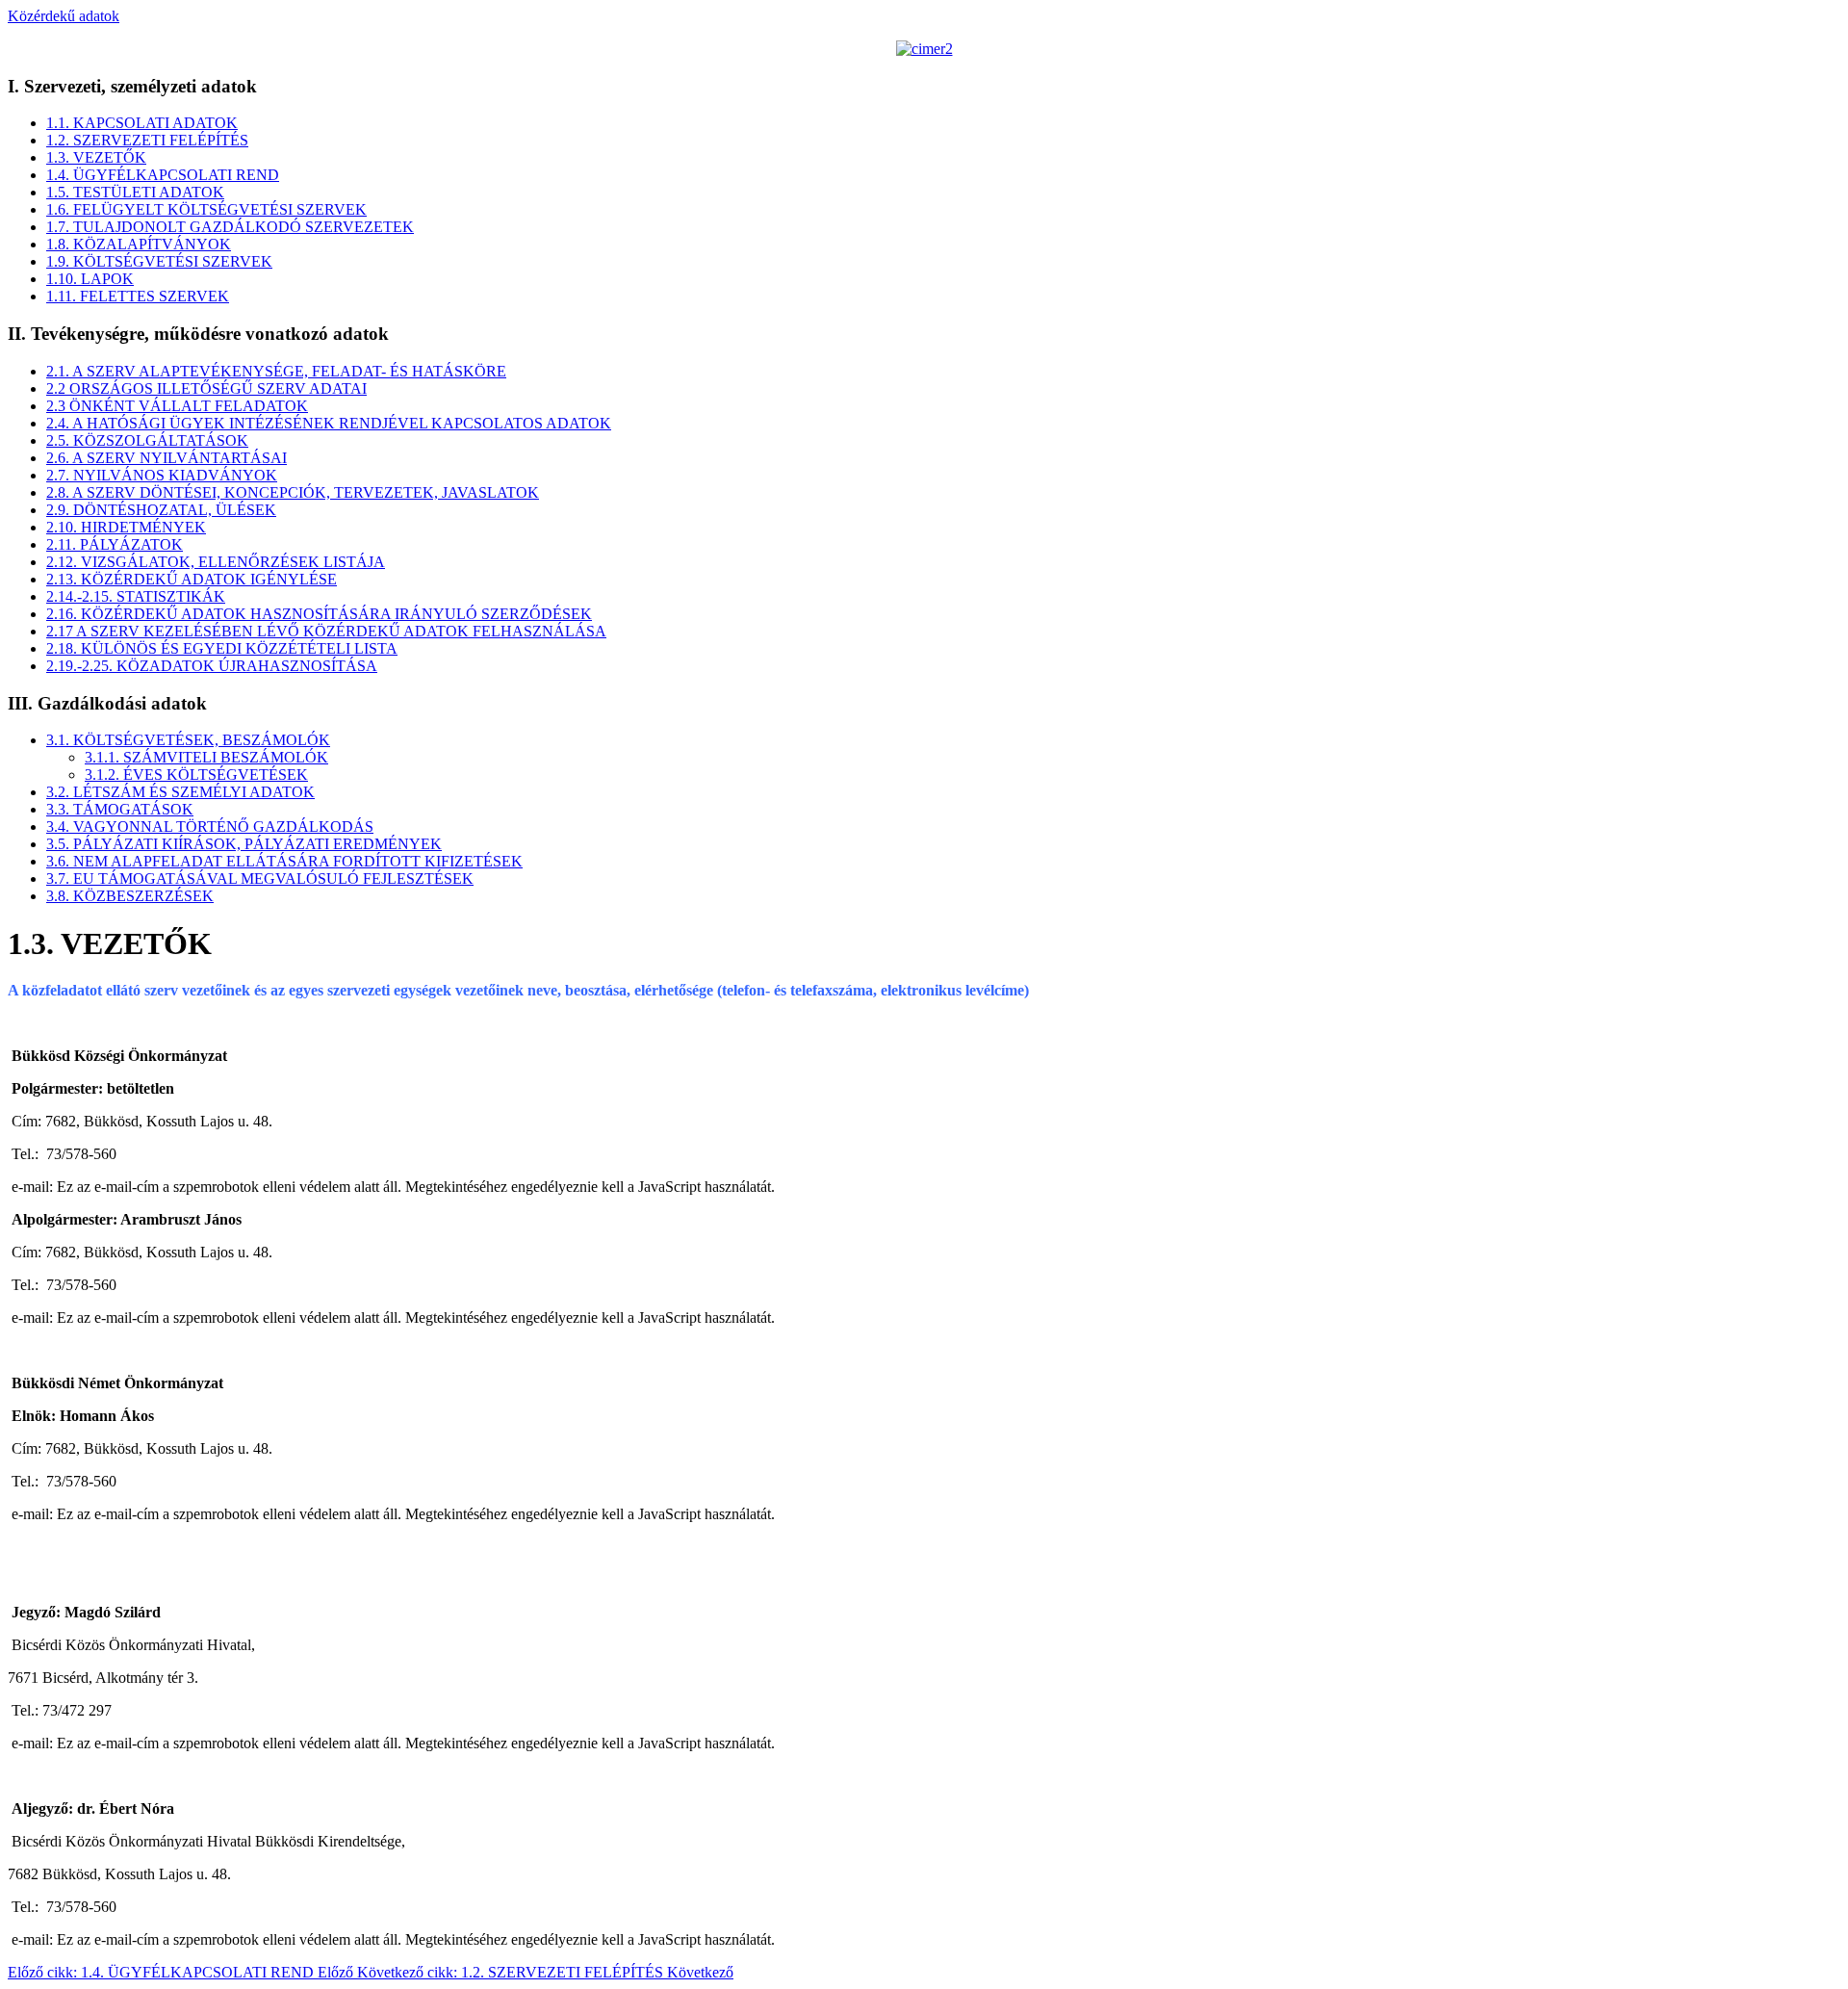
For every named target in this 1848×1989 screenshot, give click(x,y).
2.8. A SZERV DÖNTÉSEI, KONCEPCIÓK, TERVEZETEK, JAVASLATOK (293, 492)
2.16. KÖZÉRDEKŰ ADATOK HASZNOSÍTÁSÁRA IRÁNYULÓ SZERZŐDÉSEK (319, 614)
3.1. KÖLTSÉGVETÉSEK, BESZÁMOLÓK (188, 740)
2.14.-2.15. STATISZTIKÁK (136, 596)
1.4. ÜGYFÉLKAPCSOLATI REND (163, 175)
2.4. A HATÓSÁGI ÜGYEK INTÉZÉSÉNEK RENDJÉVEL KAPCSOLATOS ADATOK (329, 423)
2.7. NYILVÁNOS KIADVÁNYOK (162, 475)
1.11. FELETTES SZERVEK (138, 296)
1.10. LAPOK (90, 279)
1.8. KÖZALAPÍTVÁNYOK (139, 244)
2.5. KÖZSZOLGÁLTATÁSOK (147, 440)
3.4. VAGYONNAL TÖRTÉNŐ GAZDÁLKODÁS (210, 827)
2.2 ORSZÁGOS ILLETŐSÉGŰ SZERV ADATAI (206, 388)
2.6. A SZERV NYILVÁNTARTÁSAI (167, 458)
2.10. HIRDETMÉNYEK (126, 527)
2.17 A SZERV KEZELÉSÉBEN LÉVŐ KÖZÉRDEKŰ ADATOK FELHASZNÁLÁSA (326, 631)
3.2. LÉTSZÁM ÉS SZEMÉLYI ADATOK (180, 792)
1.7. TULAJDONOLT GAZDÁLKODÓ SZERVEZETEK (230, 227)
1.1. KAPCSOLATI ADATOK (142, 123)
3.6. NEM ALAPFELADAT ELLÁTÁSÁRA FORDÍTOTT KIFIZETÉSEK (284, 861)
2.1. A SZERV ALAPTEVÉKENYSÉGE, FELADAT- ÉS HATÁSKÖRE (276, 371)
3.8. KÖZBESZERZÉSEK (130, 896)
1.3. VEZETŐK (96, 157)
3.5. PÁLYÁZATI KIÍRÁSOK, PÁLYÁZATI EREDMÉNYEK (244, 844)
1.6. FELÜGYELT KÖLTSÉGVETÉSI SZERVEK (206, 209)
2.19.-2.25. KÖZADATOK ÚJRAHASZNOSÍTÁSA (212, 666)
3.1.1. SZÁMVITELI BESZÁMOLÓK (206, 757)
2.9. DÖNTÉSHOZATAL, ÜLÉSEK (161, 510)
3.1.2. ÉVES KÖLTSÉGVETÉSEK (196, 775)
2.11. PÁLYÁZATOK (115, 544)
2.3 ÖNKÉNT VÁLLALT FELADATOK (177, 406)
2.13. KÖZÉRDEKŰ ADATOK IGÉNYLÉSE (192, 579)
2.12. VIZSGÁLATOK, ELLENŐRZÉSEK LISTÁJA (216, 562)
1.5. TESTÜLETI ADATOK (135, 192)
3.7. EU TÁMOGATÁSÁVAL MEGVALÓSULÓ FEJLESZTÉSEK (260, 878)
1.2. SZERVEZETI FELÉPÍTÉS (147, 140)
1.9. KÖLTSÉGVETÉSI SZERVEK (159, 261)
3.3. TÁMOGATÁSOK (120, 809)
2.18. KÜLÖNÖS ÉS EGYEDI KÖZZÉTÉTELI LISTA (222, 648)
